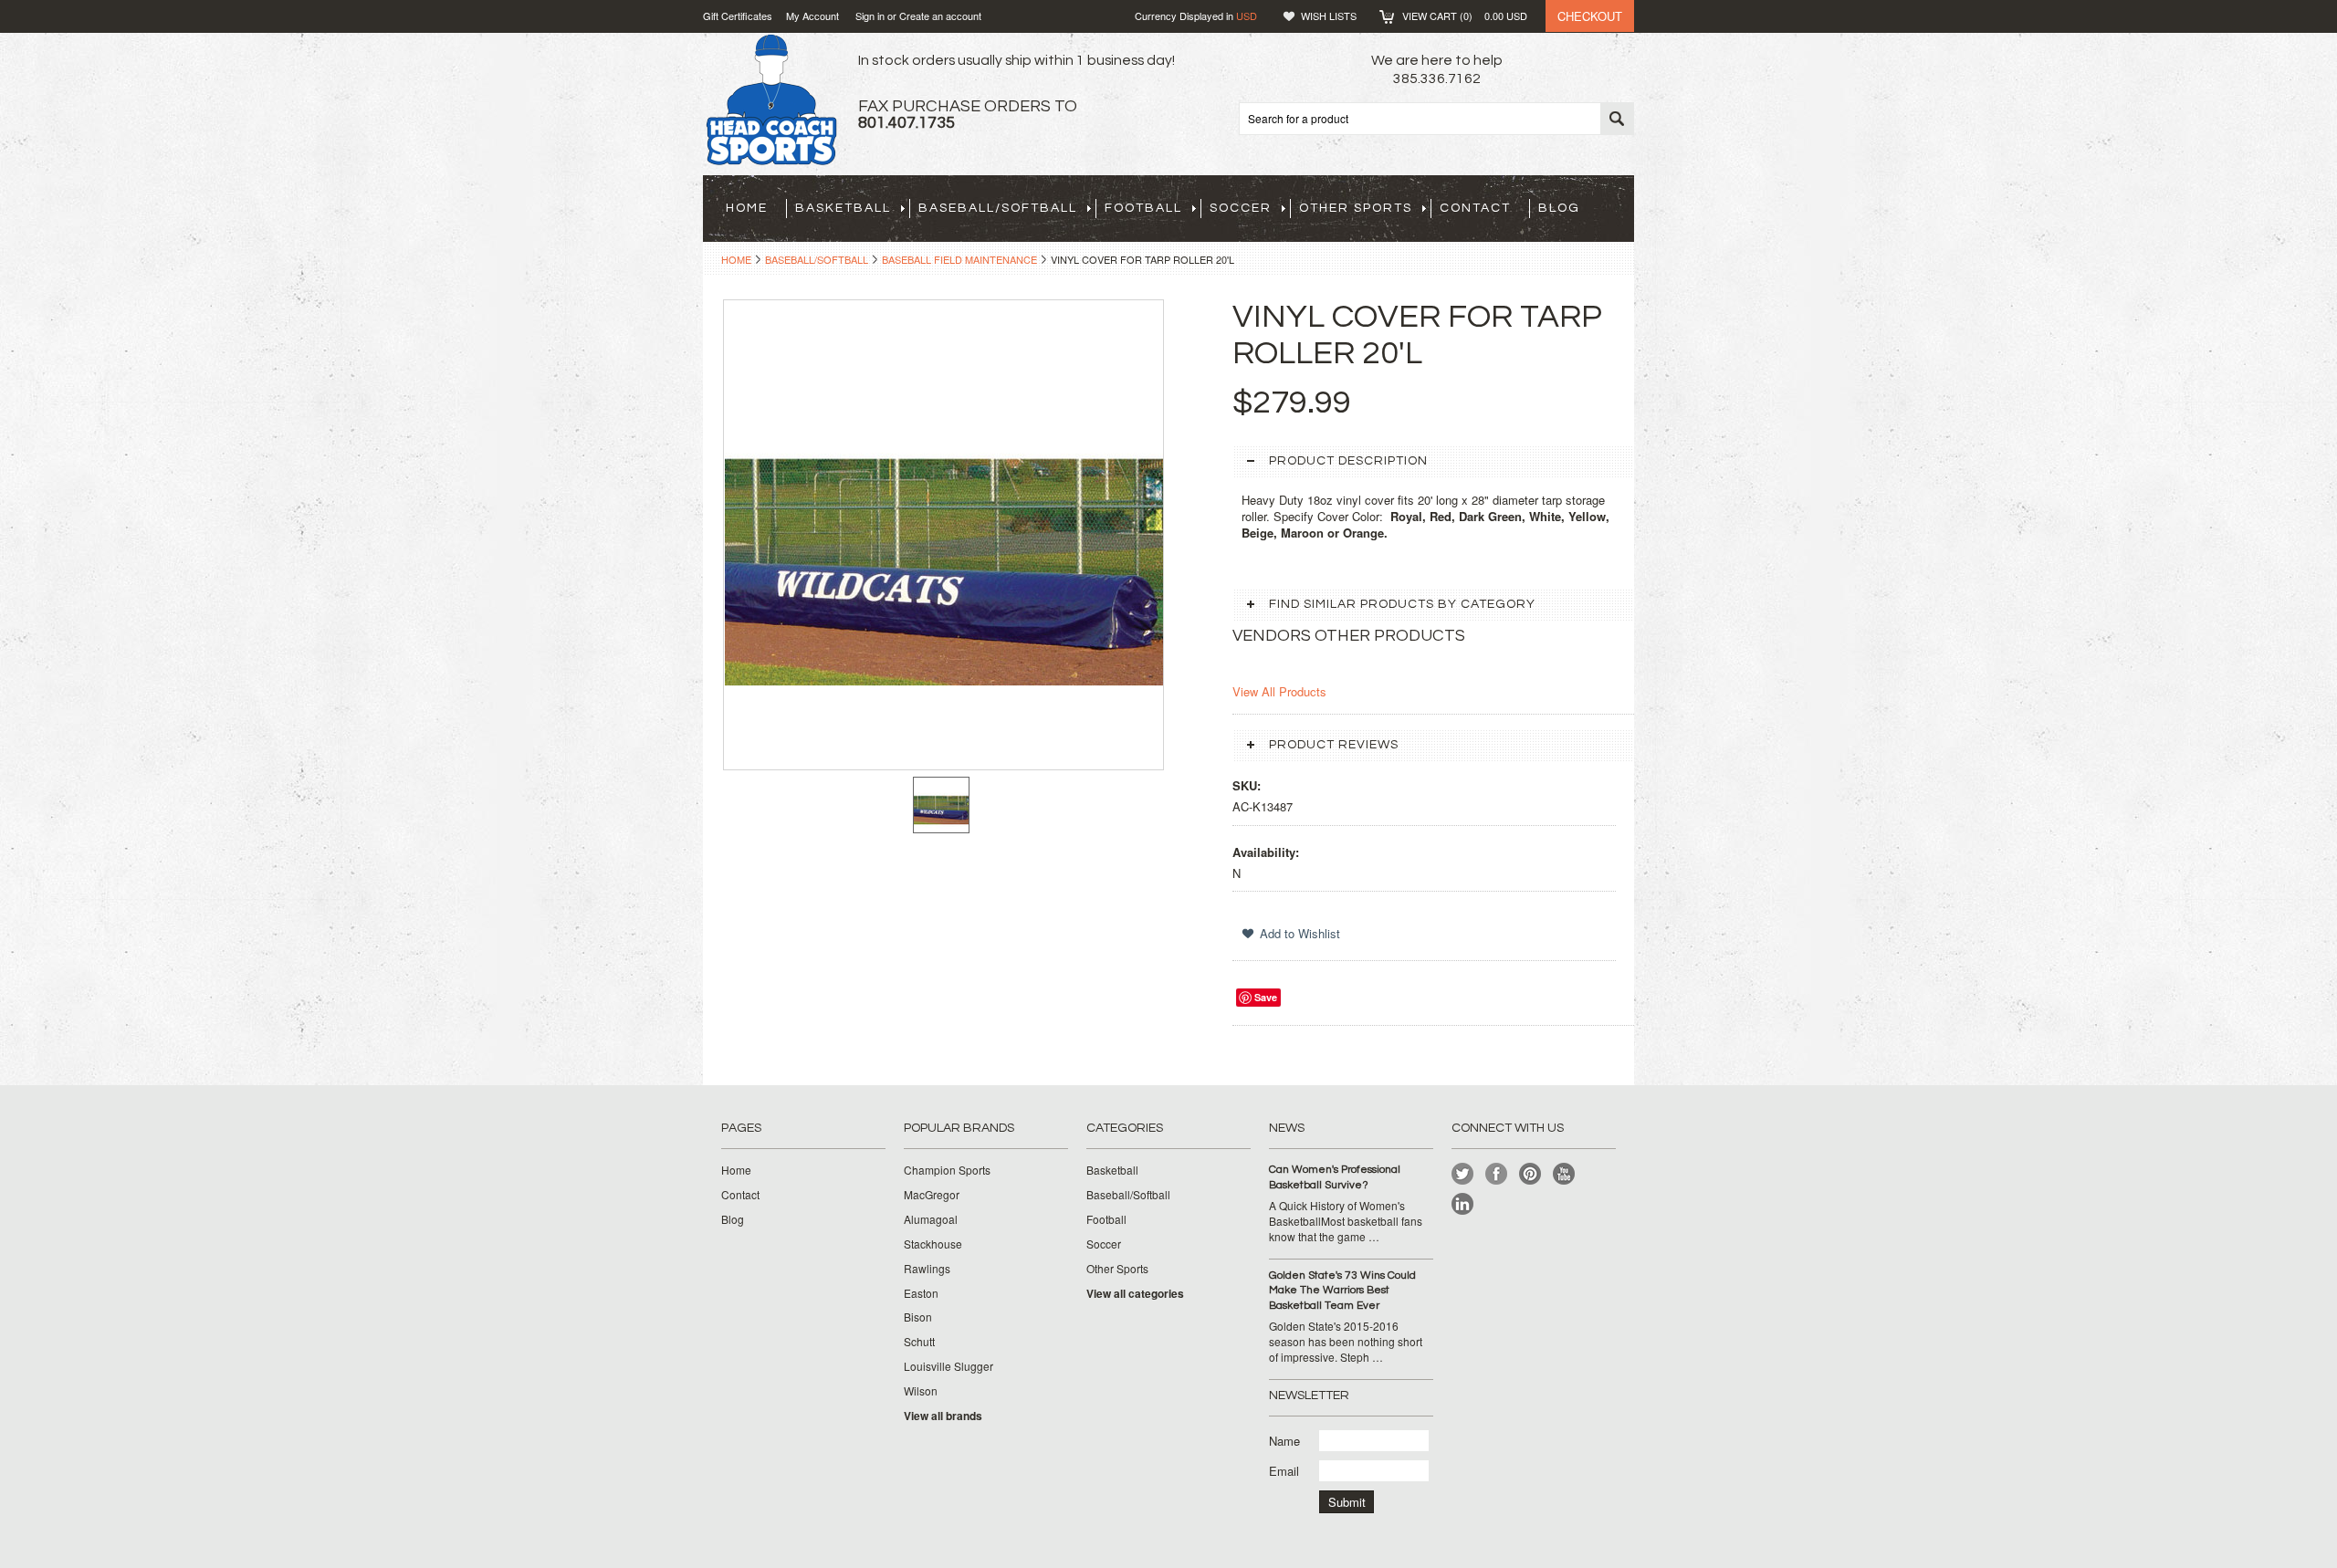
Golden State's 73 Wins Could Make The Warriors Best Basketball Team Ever (1342, 1291)
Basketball (843, 208)
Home (736, 259)
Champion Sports (947, 1170)
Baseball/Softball (998, 208)
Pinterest (1530, 1174)
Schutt (919, 1342)
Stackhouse (933, 1244)
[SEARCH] (1617, 120)
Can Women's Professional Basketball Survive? (1335, 1177)
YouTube (1564, 1174)
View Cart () (1465, 16)
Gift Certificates (738, 16)
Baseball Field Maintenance (959, 259)
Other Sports (1356, 208)
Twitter (1463, 1174)
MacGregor (932, 1195)
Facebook (1497, 1174)
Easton (921, 1293)
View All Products (1279, 691)
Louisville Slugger (948, 1366)
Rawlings (927, 1269)
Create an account (940, 16)
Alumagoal (931, 1219)
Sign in (870, 16)
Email (1284, 1471)
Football (1143, 208)
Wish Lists (1329, 16)
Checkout (1590, 16)
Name (1284, 1441)
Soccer (1241, 208)
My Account (812, 16)
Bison (918, 1317)
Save (1266, 997)
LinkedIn (1463, 1204)
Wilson (921, 1391)
